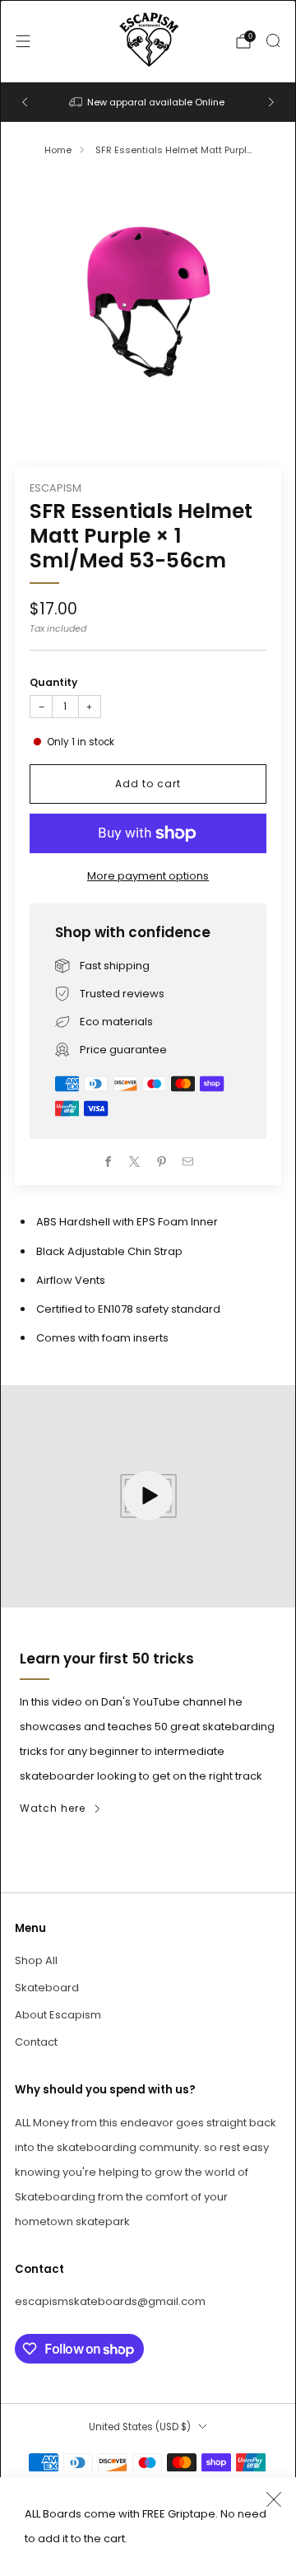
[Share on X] (135, 1162)
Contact (36, 2042)
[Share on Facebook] (109, 1162)
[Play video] (148, 1496)
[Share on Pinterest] (162, 1162)
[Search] (273, 40)
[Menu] (23, 41)
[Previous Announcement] (25, 102)
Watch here (53, 1808)
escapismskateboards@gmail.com (110, 2301)
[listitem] (148, 102)
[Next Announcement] (271, 102)
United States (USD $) (140, 2427)
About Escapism (58, 2015)
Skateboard (47, 1988)
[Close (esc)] (274, 2499)
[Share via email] (188, 1162)
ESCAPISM (55, 488)
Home (58, 150)
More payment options (148, 876)
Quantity (53, 682)
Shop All (36, 1960)
